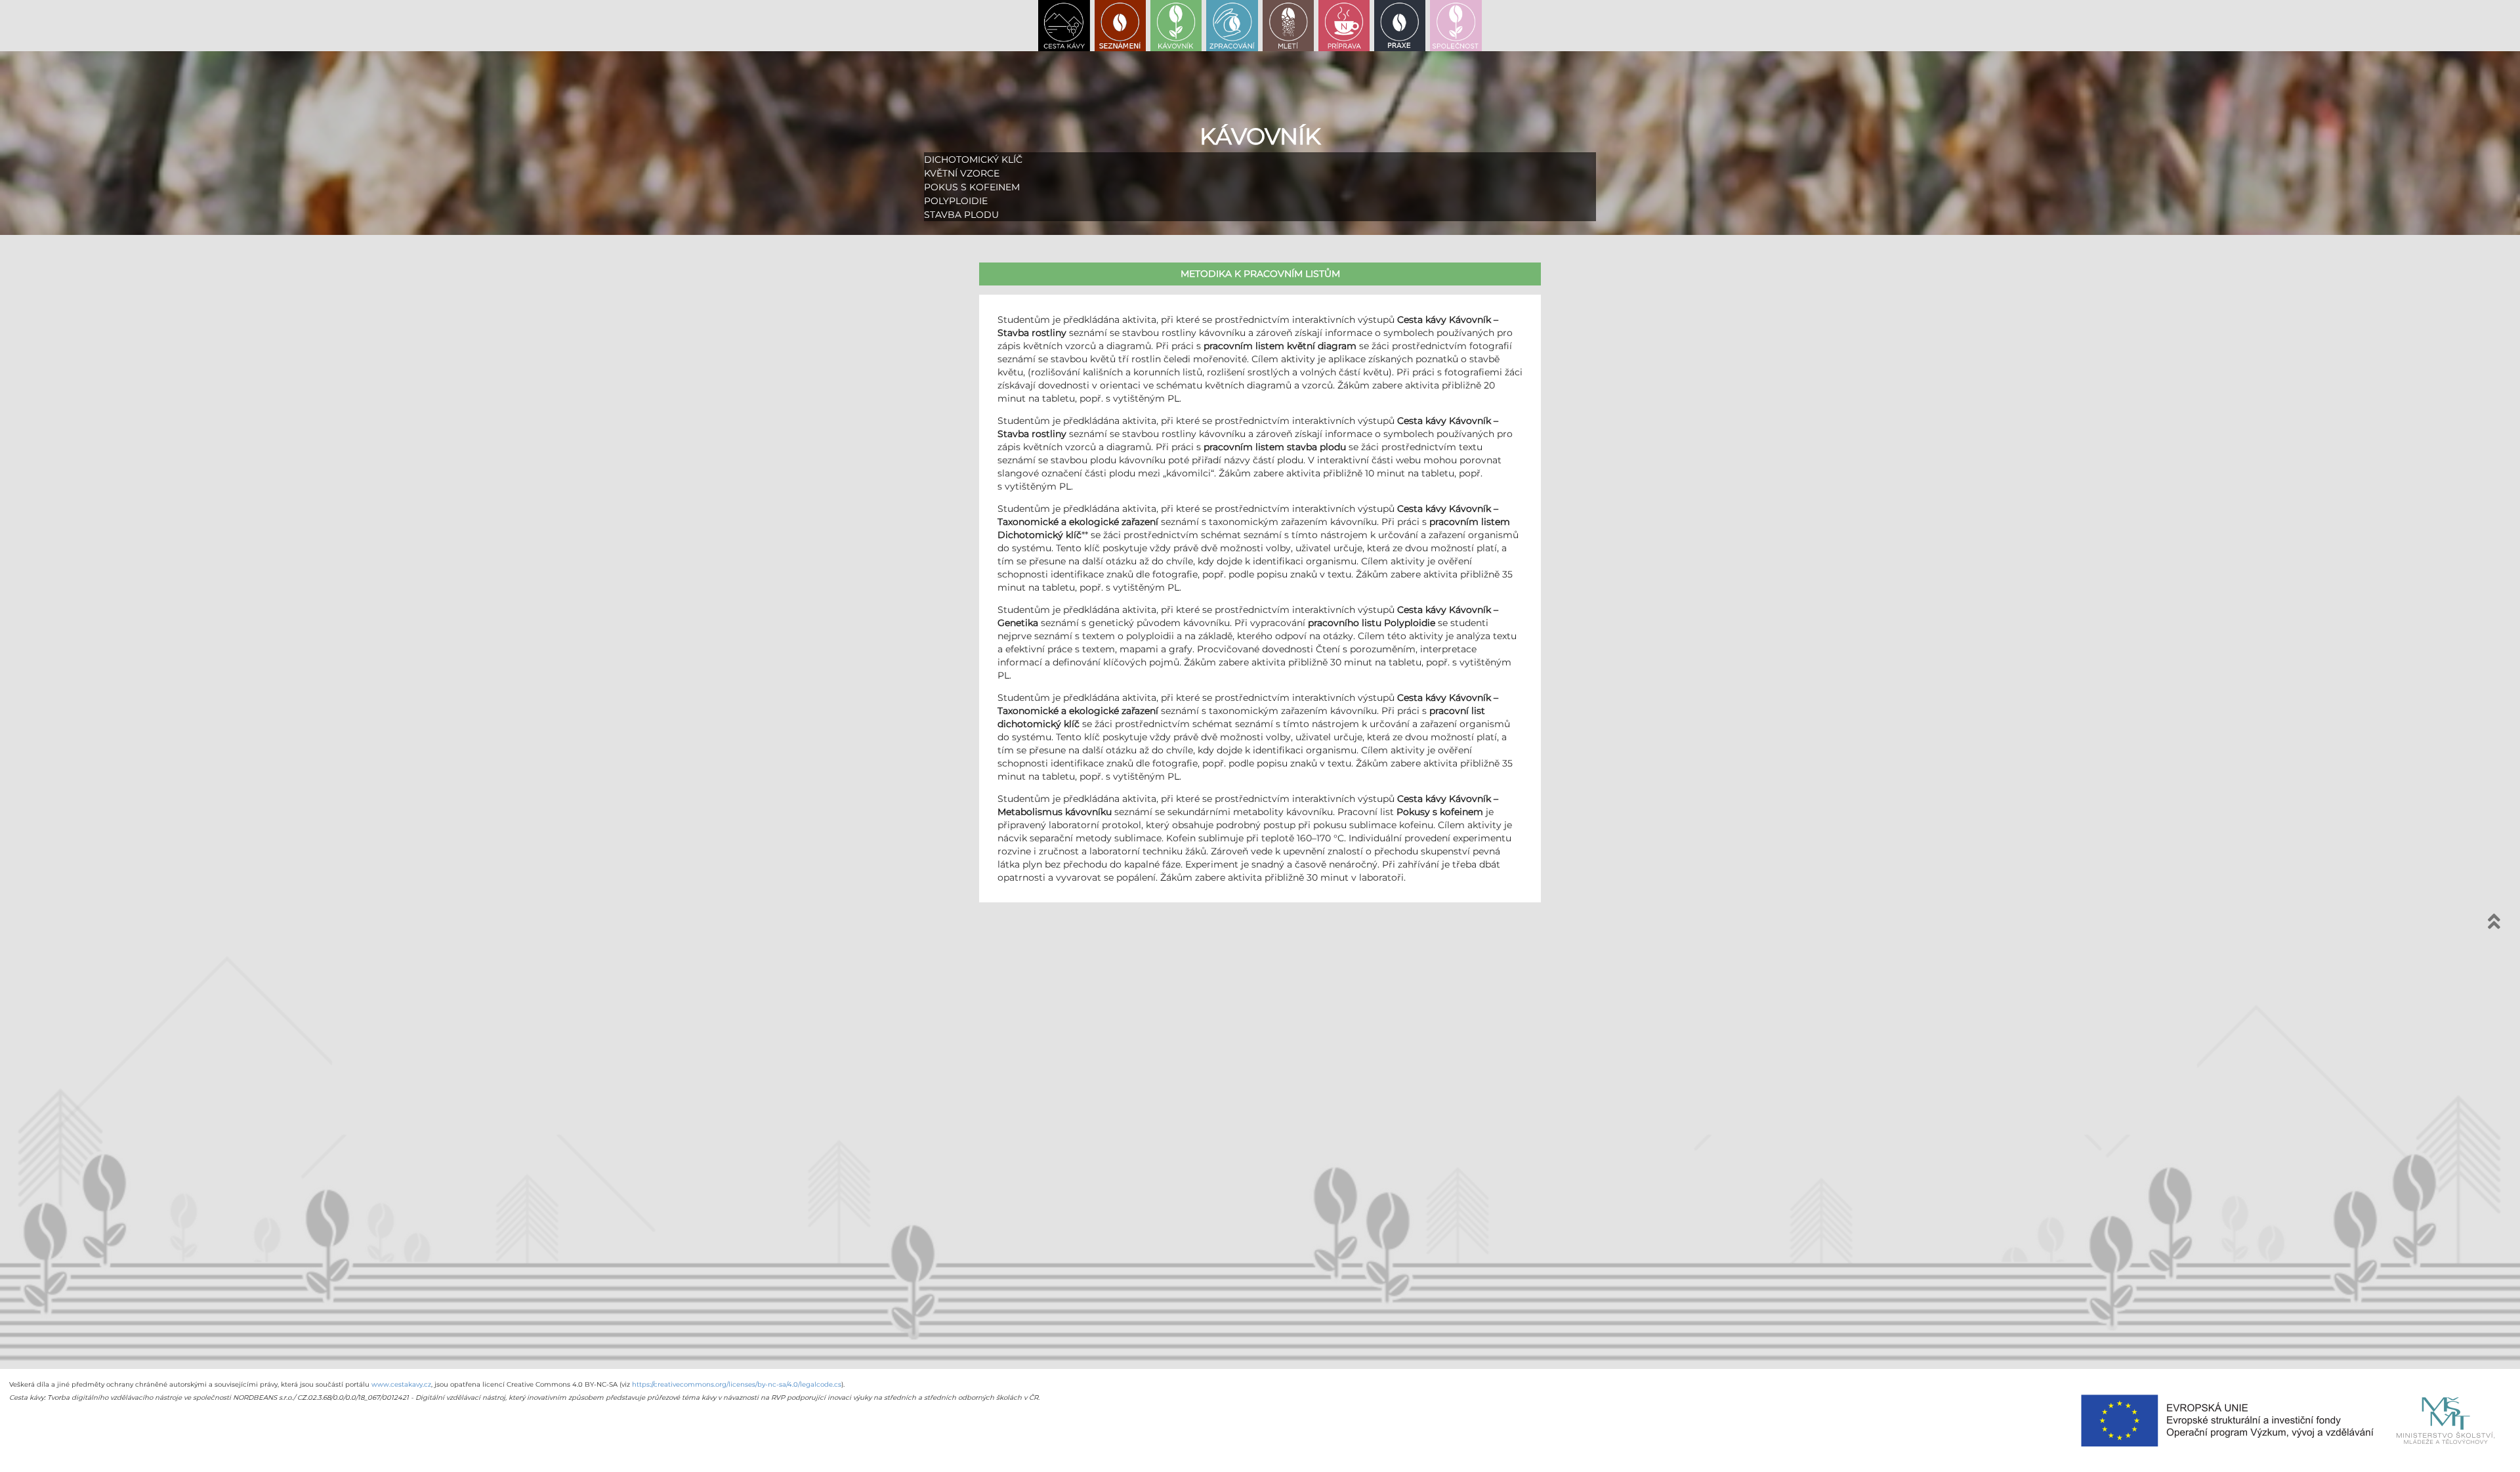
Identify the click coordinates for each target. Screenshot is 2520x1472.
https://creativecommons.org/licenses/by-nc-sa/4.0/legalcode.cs (737, 1384)
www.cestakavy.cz (401, 1384)
